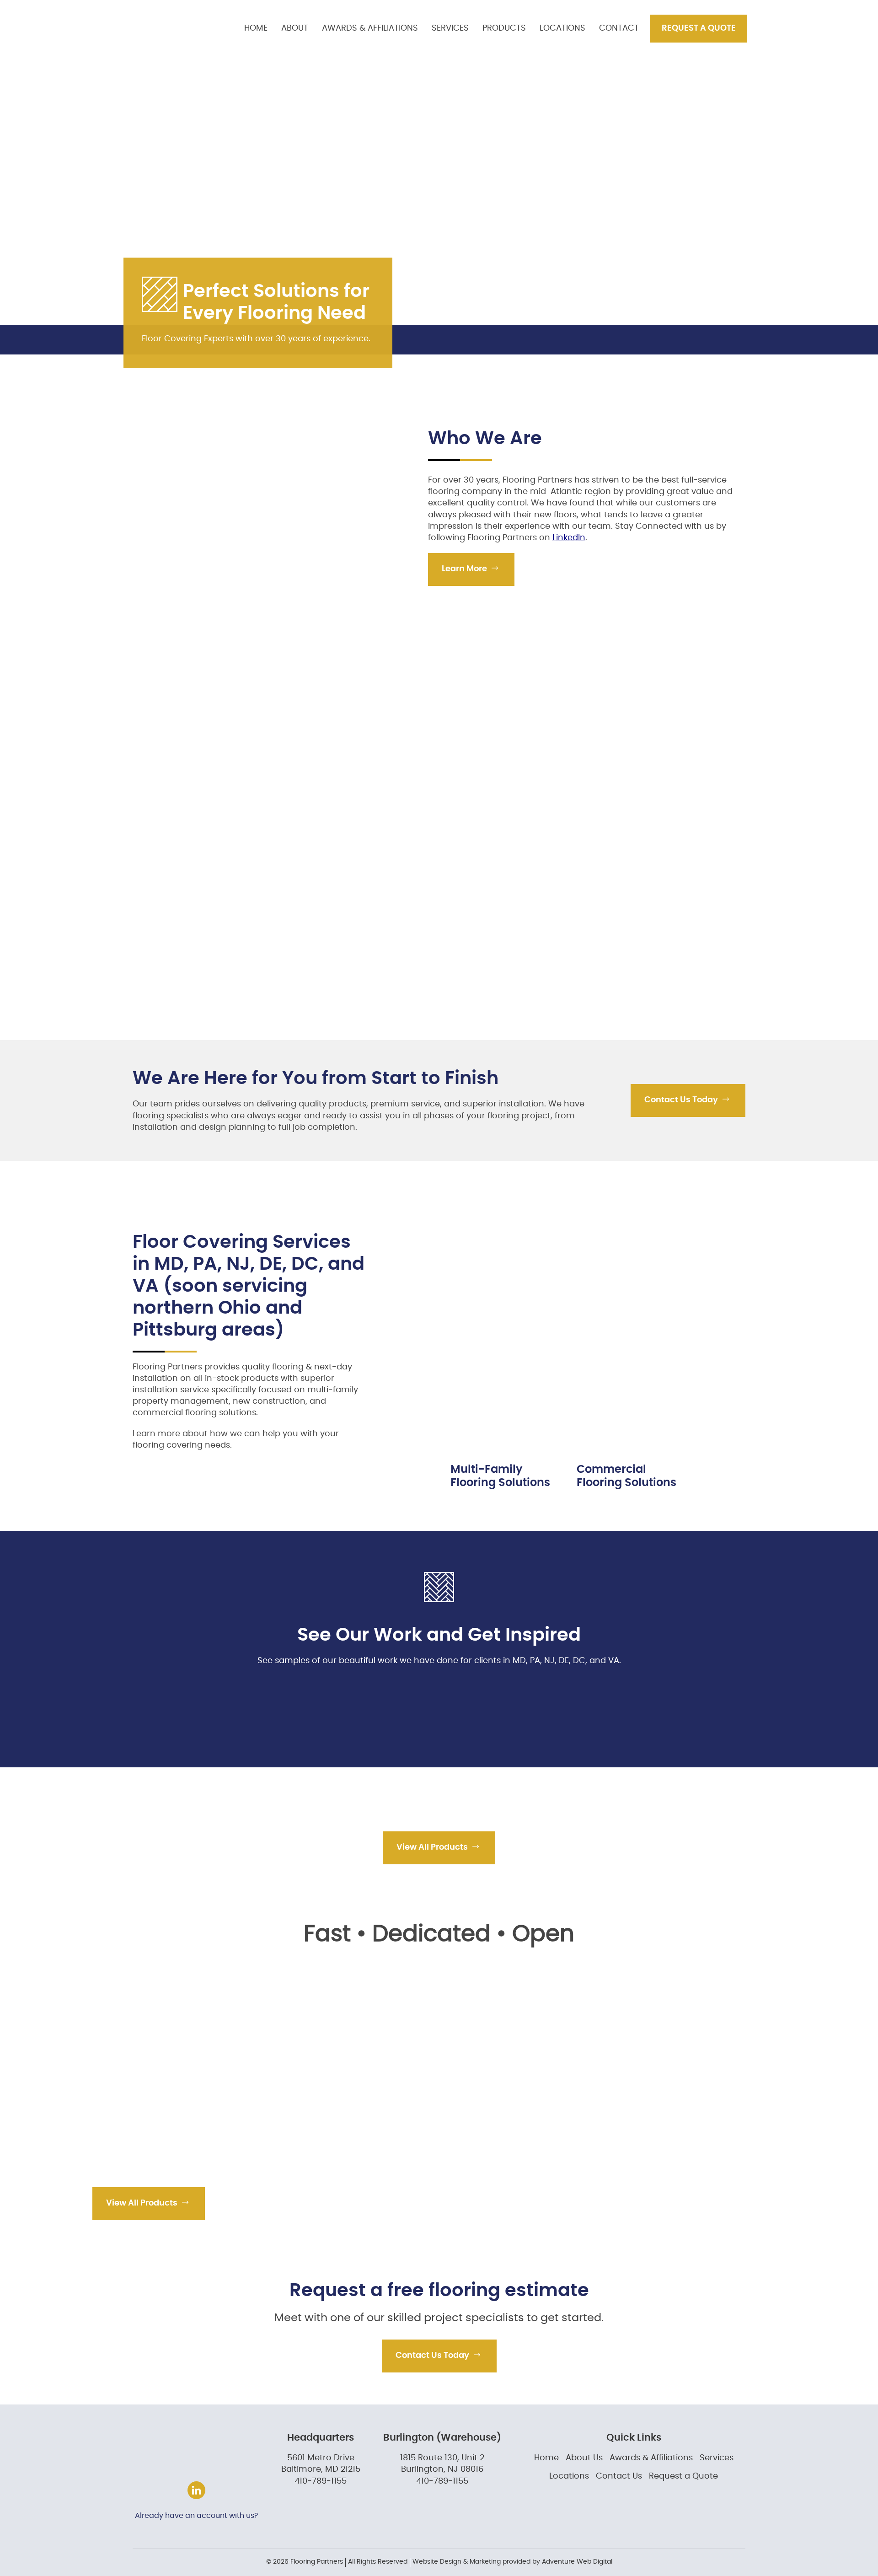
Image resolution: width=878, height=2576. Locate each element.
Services (450, 28)
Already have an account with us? (196, 2516)
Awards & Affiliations (370, 28)
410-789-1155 (321, 2481)
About (295, 28)
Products (504, 28)
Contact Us (619, 2476)
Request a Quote (683, 2476)
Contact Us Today (682, 1100)
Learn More (465, 569)
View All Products (433, 1847)
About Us (584, 2458)
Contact (619, 28)
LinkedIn (569, 538)
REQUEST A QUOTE (699, 28)
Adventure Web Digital (577, 2562)
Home (256, 28)
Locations (562, 28)
